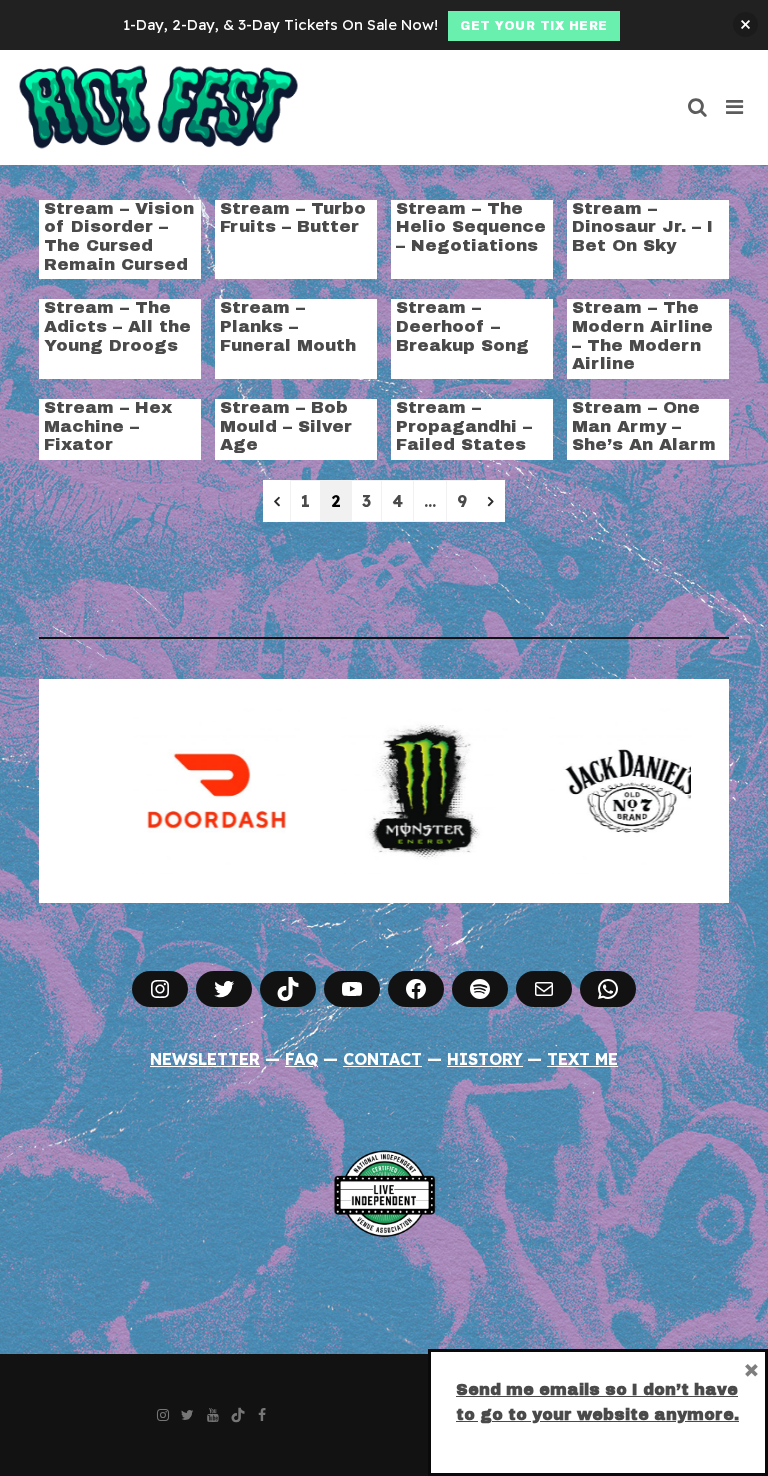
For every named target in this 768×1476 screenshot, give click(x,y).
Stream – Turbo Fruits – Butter (293, 218)
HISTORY (485, 1059)
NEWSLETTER (205, 1059)
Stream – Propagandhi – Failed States (464, 426)
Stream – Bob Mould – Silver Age (286, 426)
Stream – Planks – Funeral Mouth (288, 326)
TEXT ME (582, 1059)
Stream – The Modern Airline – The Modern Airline (642, 335)
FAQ (301, 1059)
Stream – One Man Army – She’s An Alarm (644, 426)
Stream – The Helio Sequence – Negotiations (471, 227)
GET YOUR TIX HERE (534, 26)
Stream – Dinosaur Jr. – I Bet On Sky (642, 227)
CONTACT (382, 1059)
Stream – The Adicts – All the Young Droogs (117, 326)
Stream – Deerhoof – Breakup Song (462, 326)
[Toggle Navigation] (735, 107)
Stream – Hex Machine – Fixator (108, 426)
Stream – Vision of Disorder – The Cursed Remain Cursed (119, 236)
